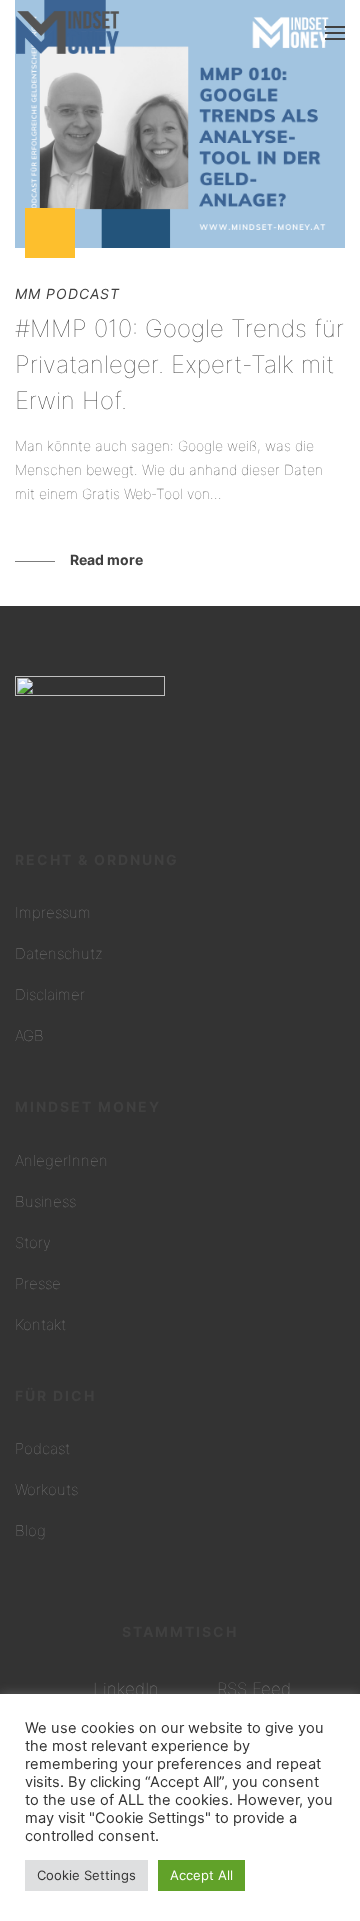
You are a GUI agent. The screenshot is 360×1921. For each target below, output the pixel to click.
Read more (106, 559)
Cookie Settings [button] (86, 1875)
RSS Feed (254, 1689)
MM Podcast (67, 293)
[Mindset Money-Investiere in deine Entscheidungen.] (67, 32)
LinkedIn (126, 1689)
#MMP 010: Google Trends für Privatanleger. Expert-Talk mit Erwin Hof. (179, 364)
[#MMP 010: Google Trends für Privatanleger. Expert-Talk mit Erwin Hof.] (180, 124)
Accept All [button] (201, 1875)
